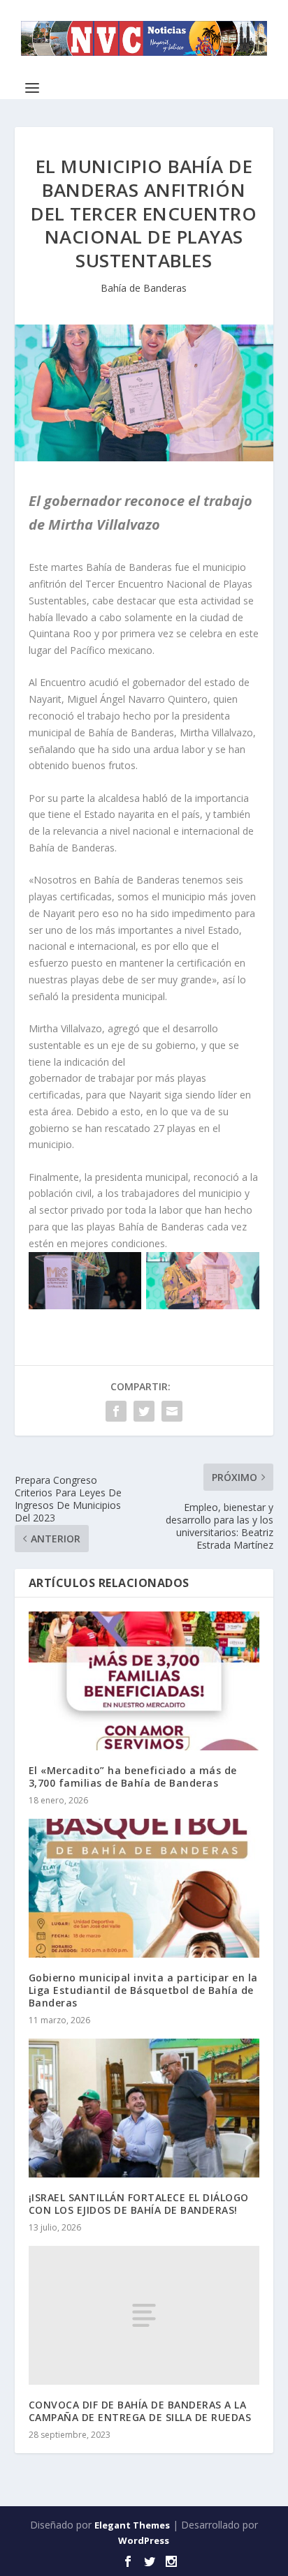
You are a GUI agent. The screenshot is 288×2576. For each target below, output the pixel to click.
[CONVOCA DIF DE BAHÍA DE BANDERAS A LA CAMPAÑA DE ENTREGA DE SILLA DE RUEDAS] (144, 2315)
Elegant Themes (132, 2525)
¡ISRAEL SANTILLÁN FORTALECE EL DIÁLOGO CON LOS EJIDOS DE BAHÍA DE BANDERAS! (139, 2204)
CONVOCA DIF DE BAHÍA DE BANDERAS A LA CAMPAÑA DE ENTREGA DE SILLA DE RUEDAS (140, 2411)
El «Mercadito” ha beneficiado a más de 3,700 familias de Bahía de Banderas (133, 1777)
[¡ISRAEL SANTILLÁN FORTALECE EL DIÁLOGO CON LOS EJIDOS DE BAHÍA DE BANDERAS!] (144, 2108)
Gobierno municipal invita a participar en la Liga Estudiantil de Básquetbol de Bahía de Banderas (143, 1990)
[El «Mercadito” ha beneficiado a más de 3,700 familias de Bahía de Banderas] (144, 1681)
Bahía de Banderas (144, 288)
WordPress (144, 2540)
